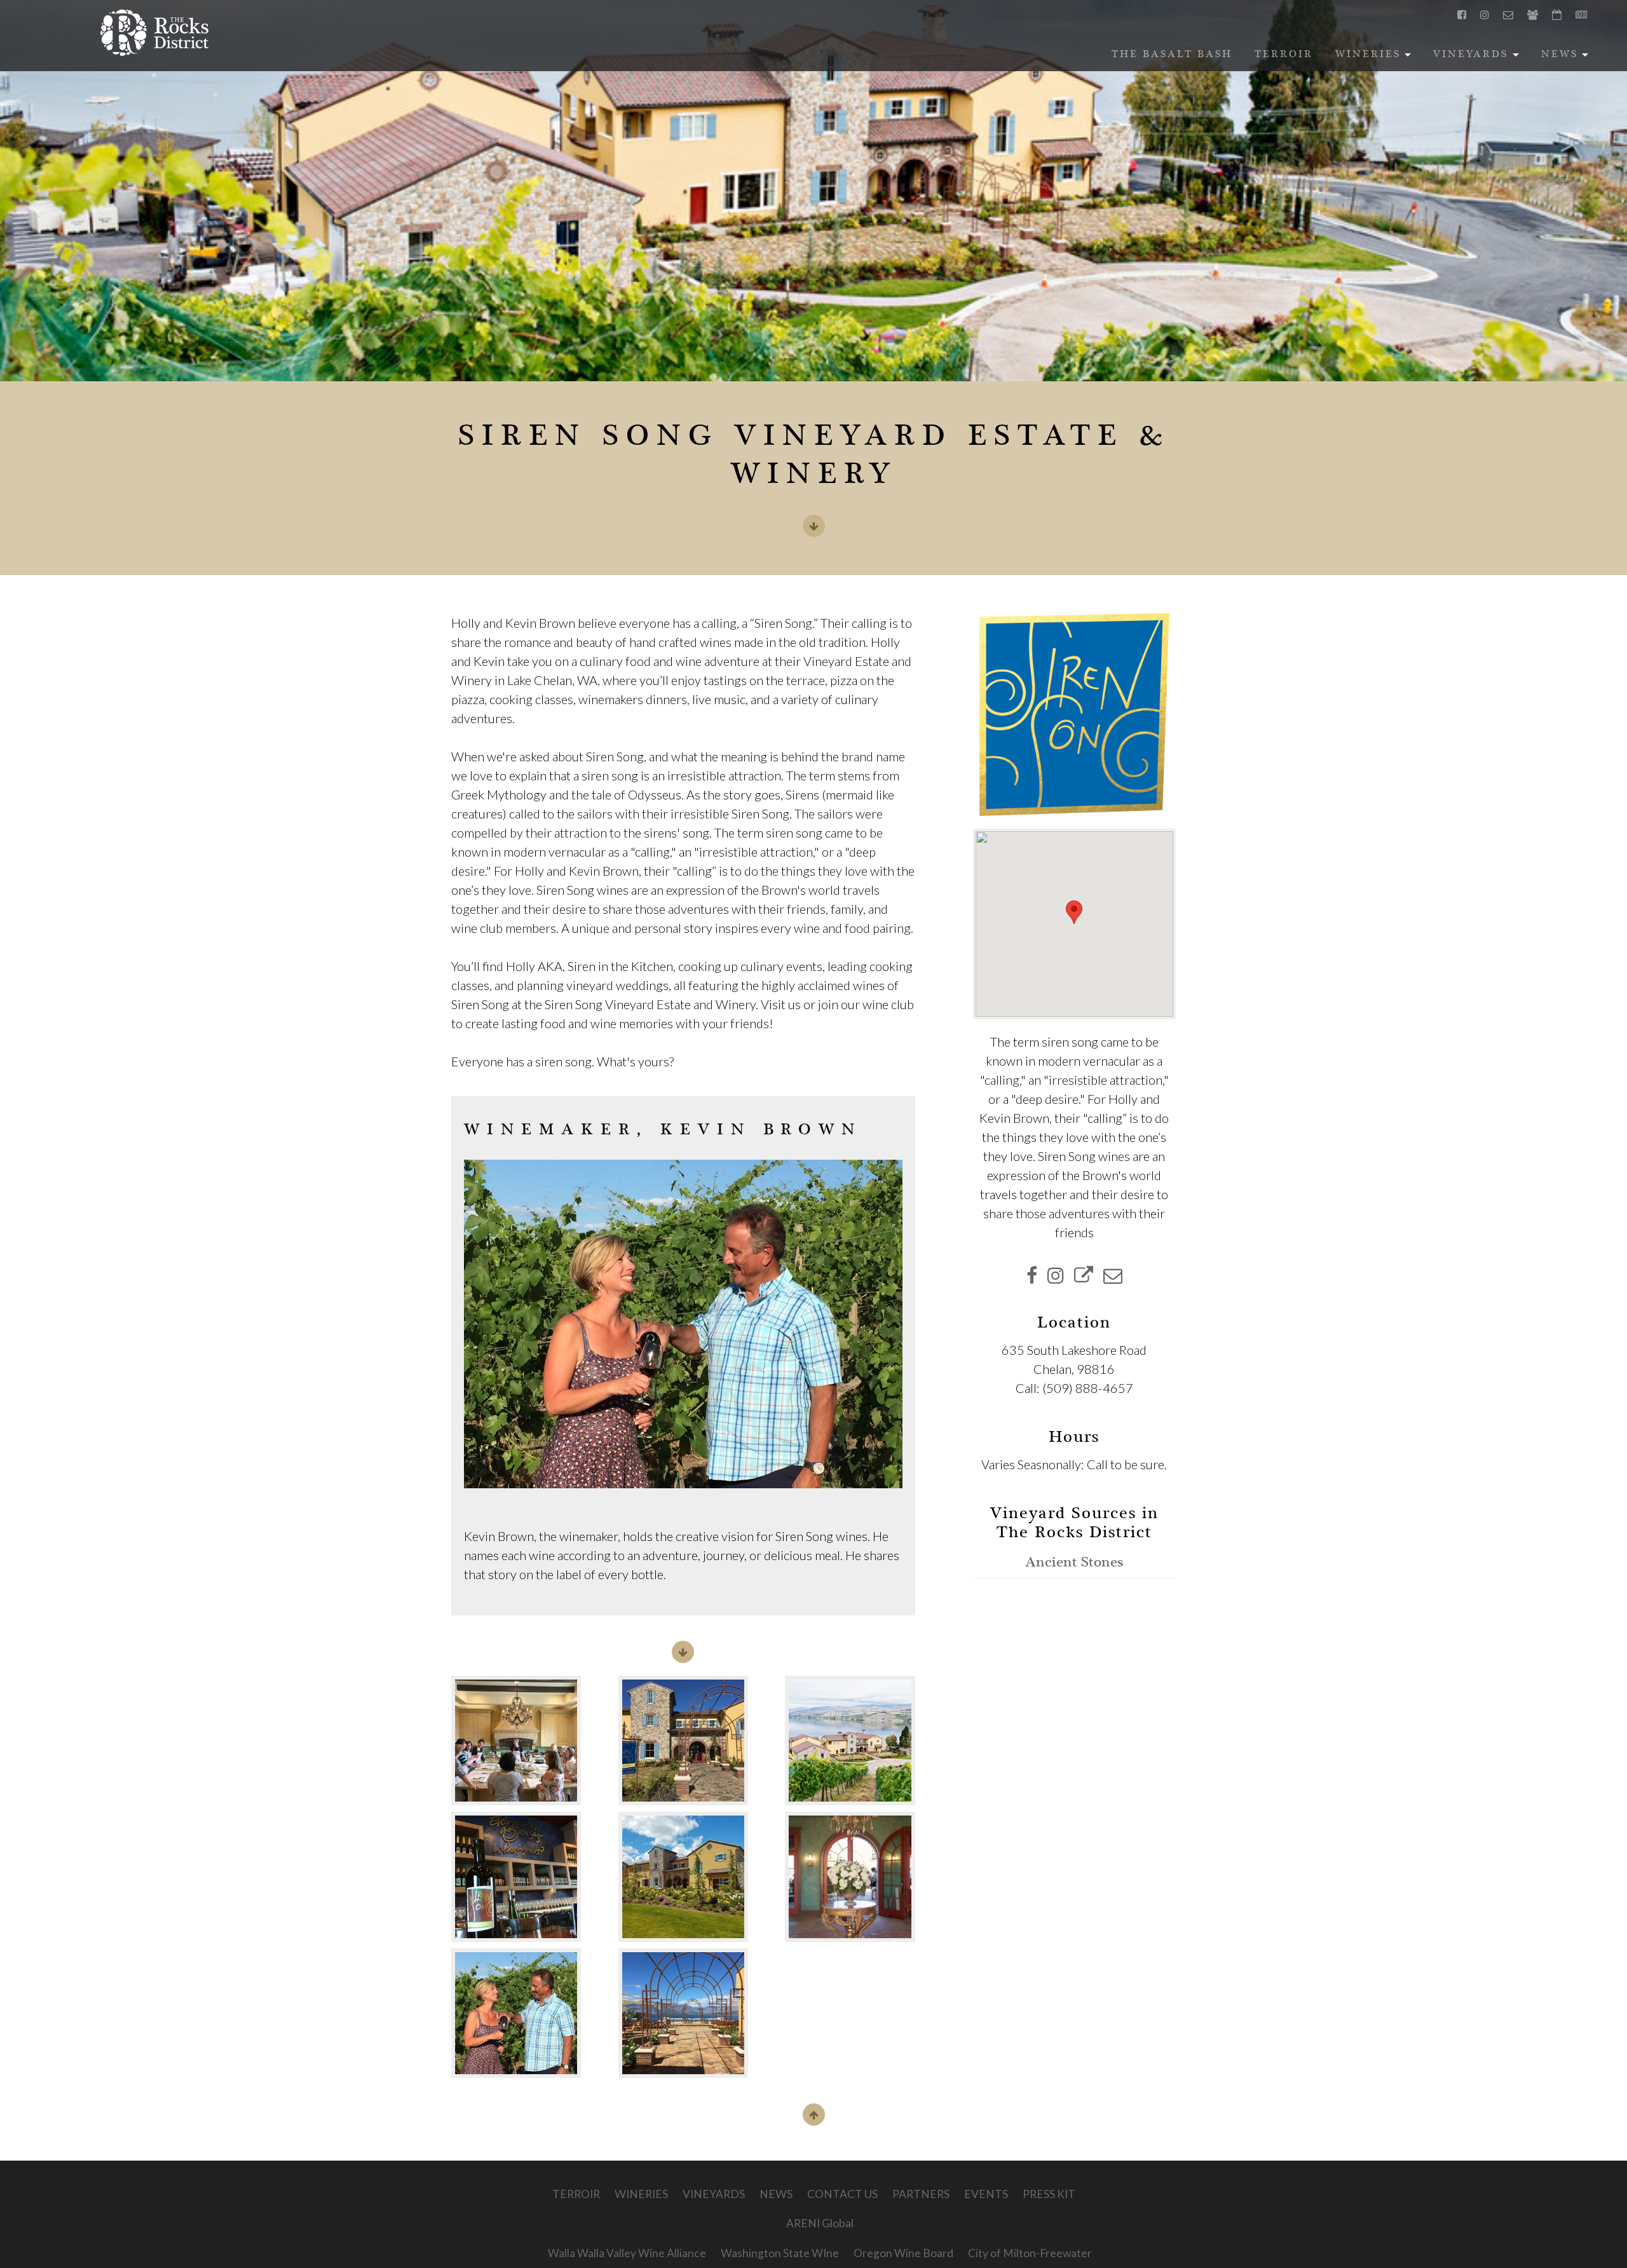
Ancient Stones (1074, 1563)
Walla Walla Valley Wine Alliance (627, 2253)
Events (986, 2194)
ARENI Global (820, 2223)
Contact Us (842, 2194)
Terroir (1284, 55)
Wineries (1375, 58)
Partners (921, 2194)
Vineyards (1478, 58)
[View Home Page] (154, 33)
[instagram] (1056, 1275)
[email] (1113, 1275)
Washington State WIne (780, 2253)
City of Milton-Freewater (1030, 2253)
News (1567, 58)
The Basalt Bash (1172, 55)
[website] (1084, 1275)
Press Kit (1049, 2194)
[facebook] (1032, 1275)
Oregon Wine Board (903, 2253)
